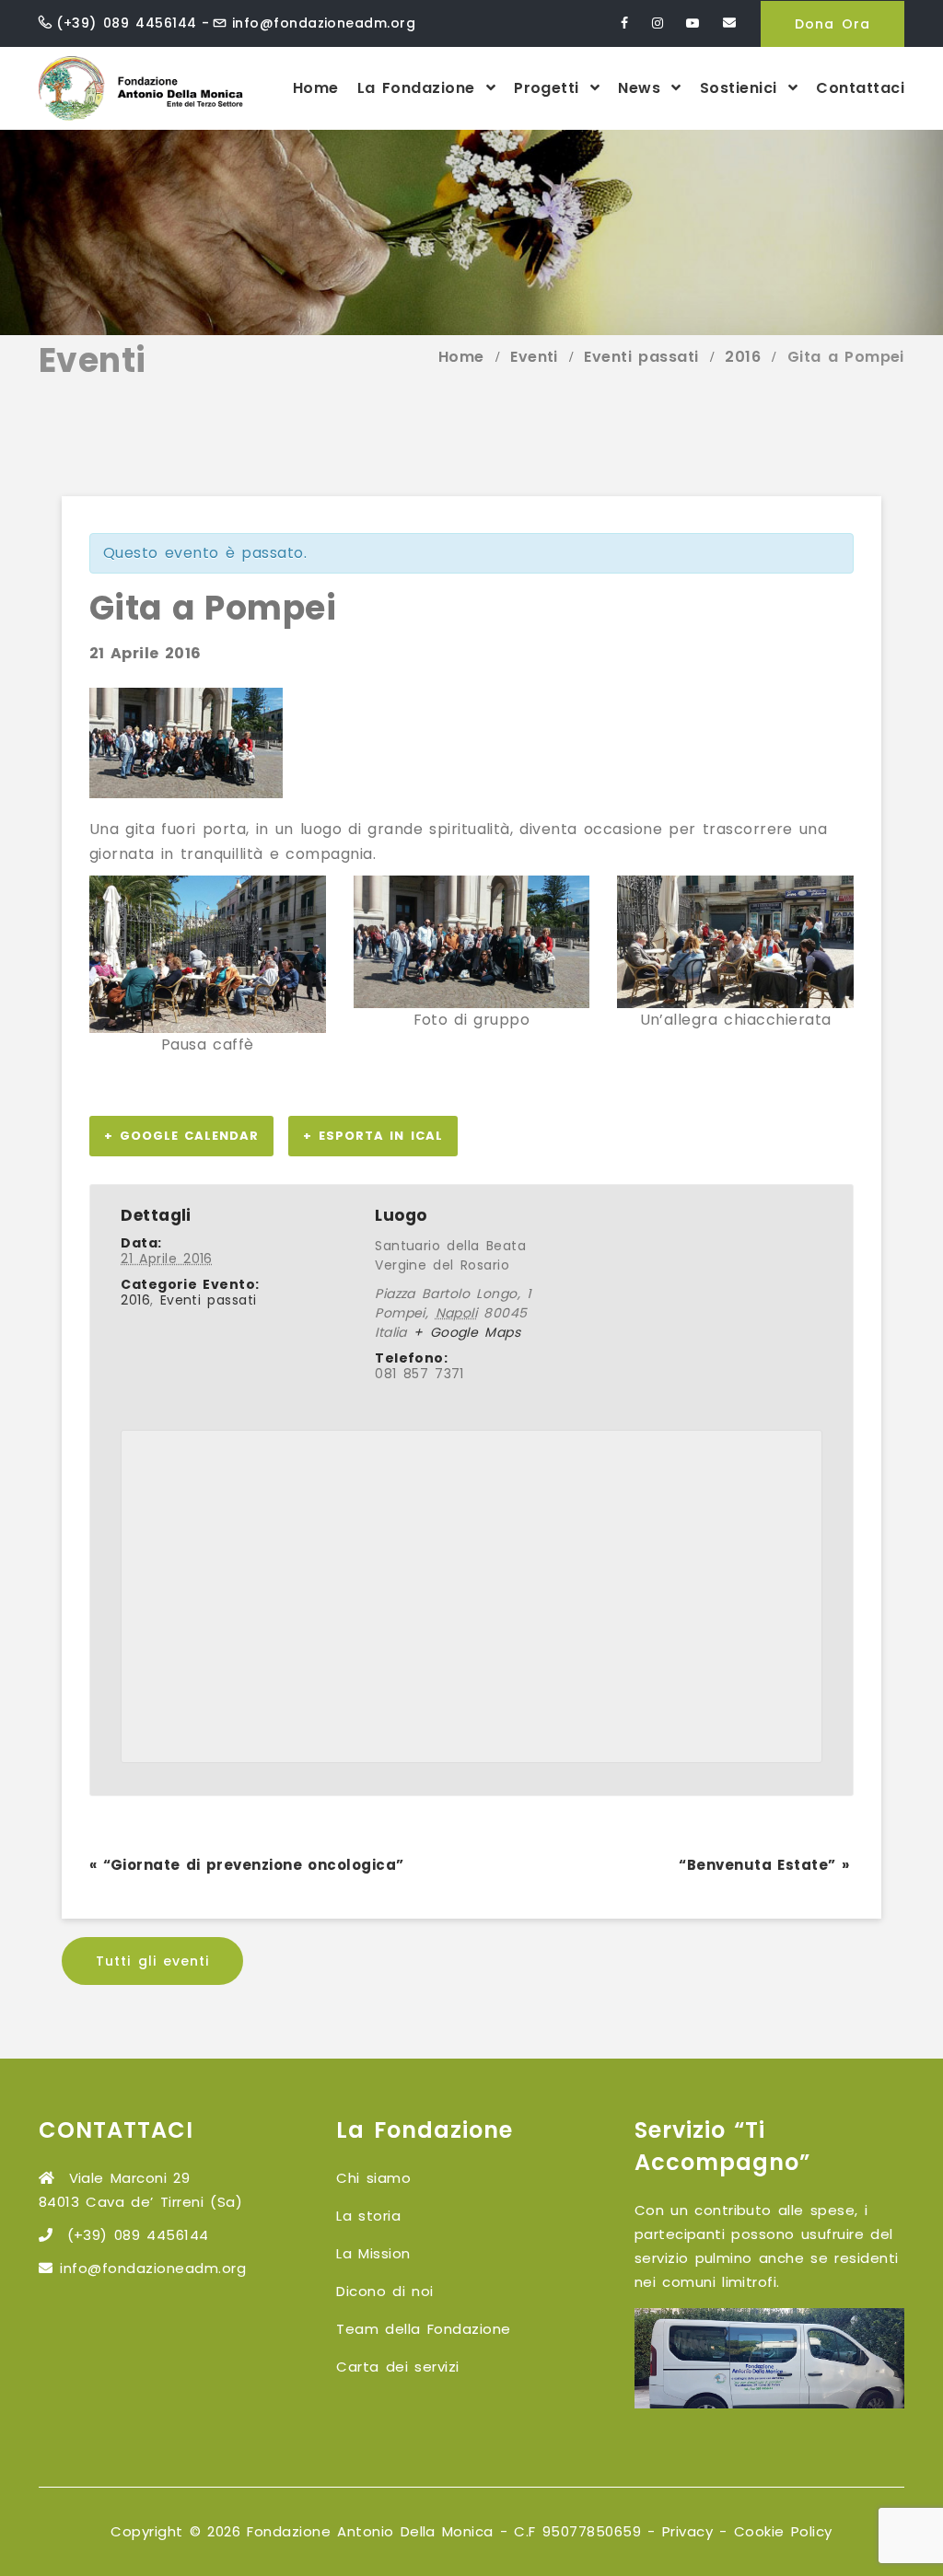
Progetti (550, 88)
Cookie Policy (783, 2531)
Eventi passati (209, 1300)
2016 (135, 1300)
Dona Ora (832, 24)
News (642, 88)
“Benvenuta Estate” (764, 1865)
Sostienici (742, 88)
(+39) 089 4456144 (126, 23)
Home (316, 88)
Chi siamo (373, 2178)
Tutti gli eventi (152, 1961)
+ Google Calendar (181, 1136)
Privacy (687, 2531)
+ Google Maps (467, 1332)
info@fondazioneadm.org (324, 23)
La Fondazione (419, 88)
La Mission (373, 2253)
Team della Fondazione (423, 2329)
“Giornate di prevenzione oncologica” (246, 1865)
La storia (368, 2216)
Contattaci (860, 88)
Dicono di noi (384, 2291)
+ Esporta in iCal (373, 1136)
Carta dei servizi (397, 2367)
